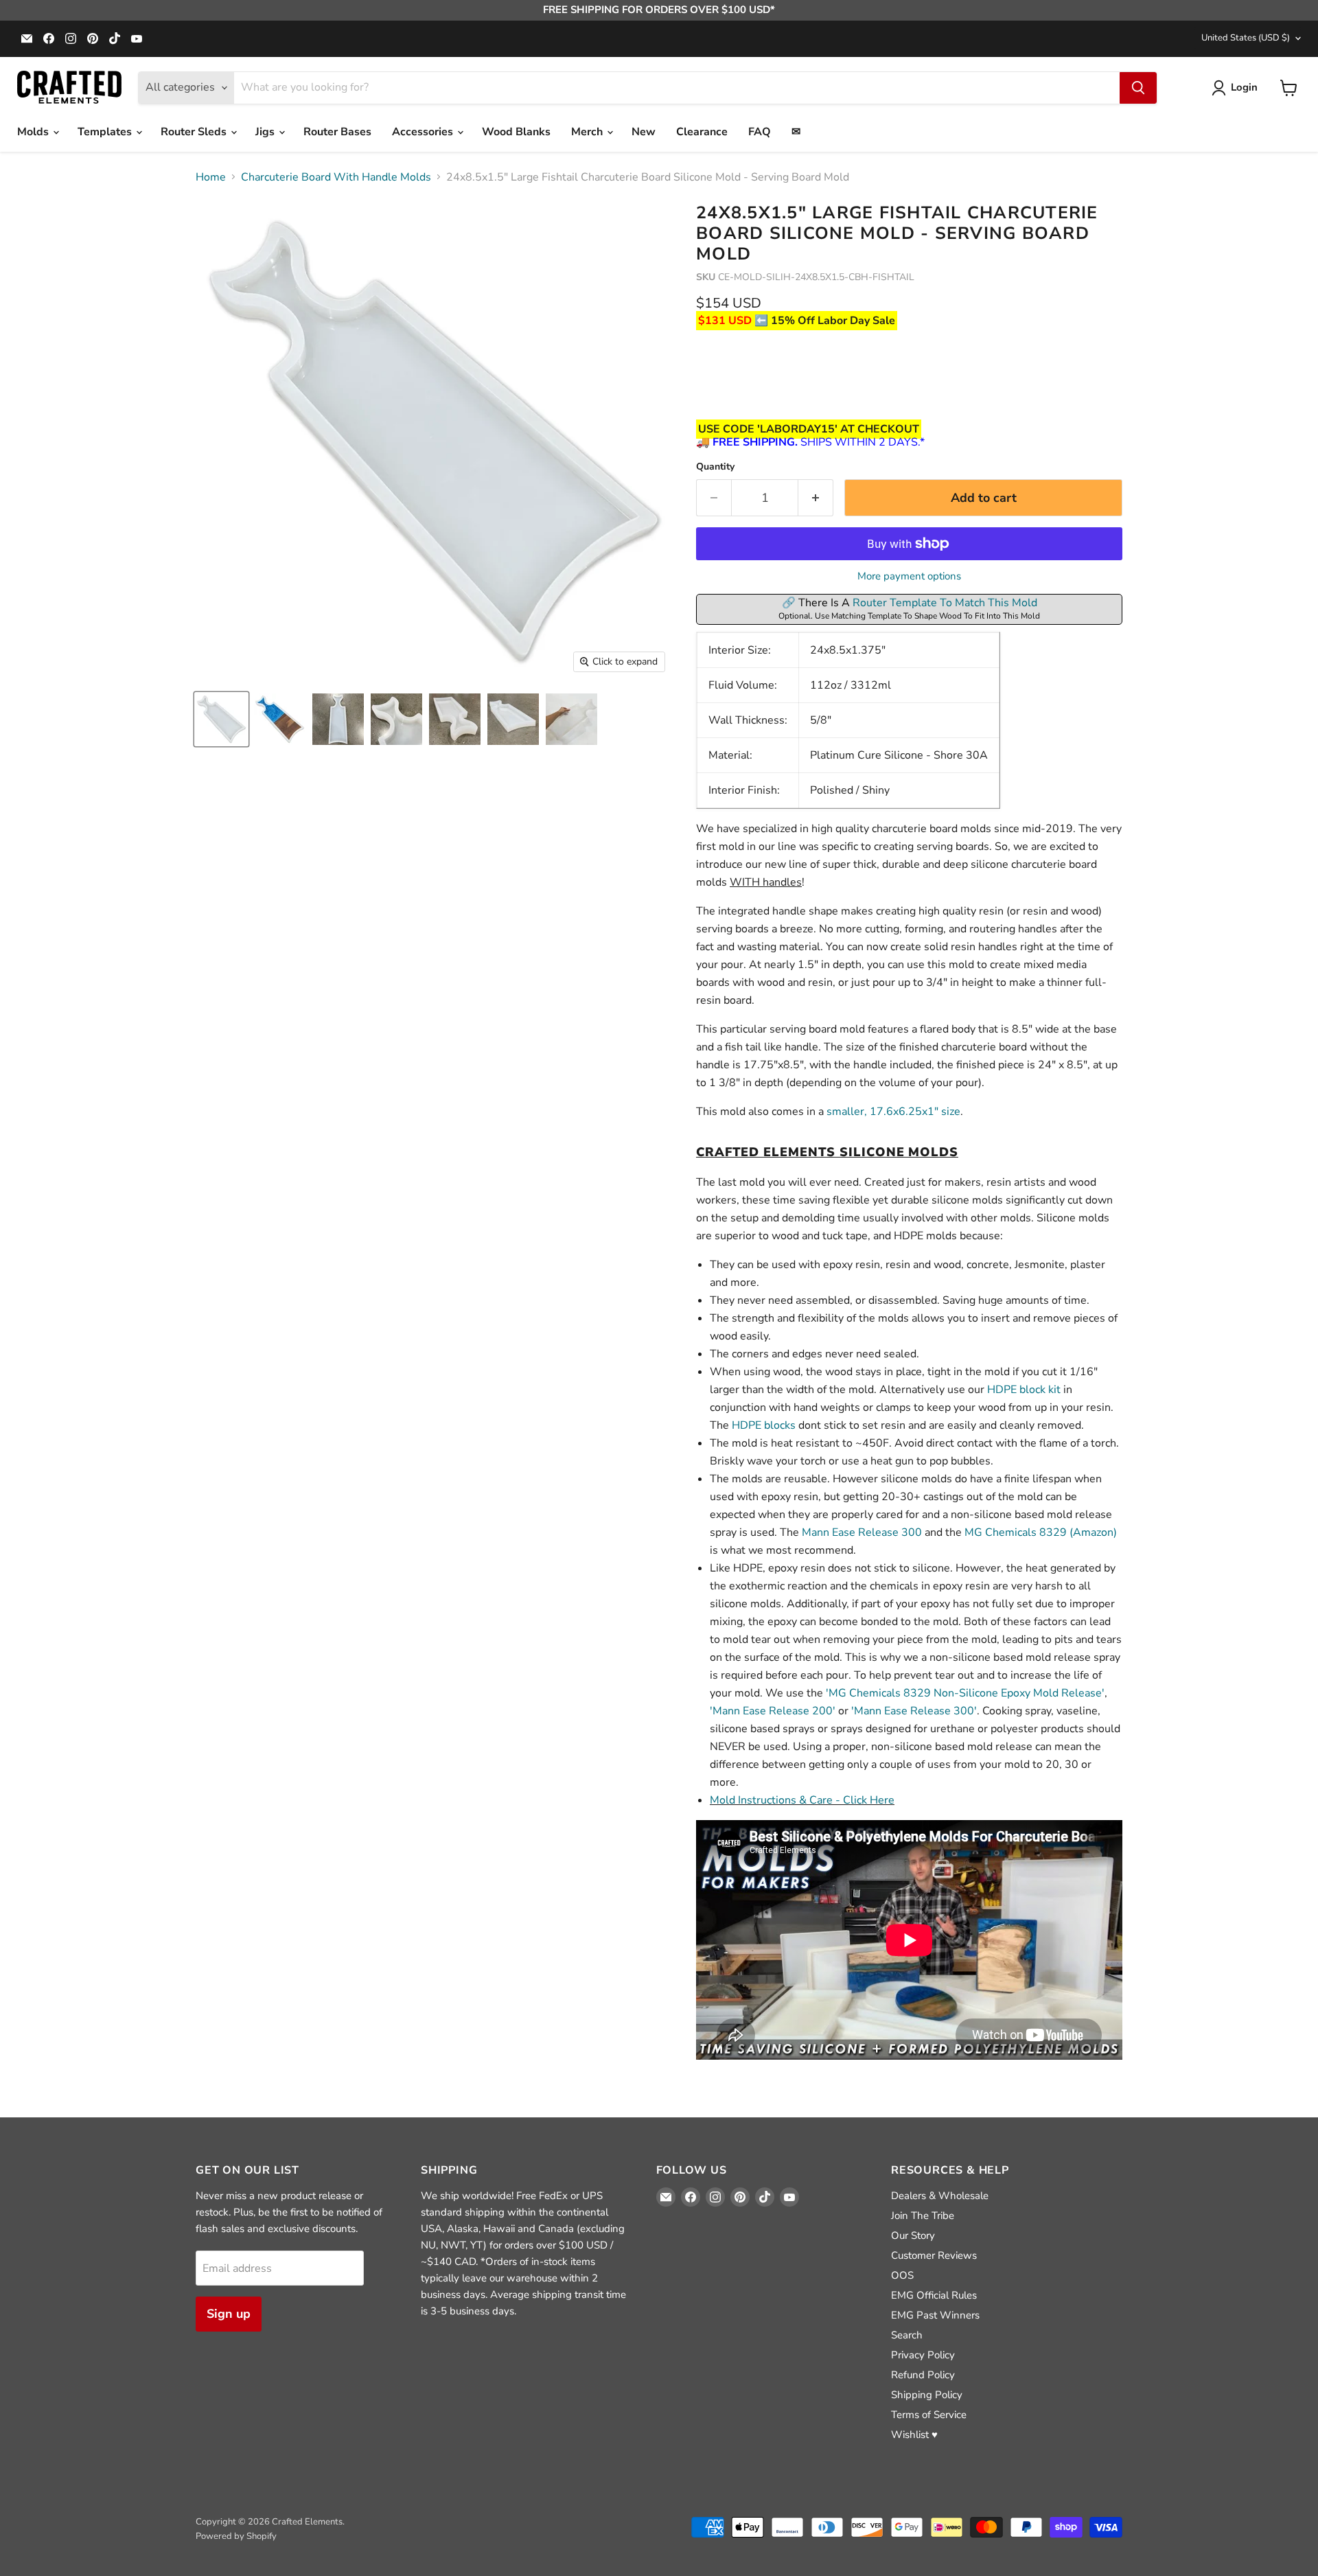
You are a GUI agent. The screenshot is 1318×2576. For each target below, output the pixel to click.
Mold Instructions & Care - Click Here (802, 1800)
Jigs (266, 132)
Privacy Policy (923, 2355)
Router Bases (337, 132)
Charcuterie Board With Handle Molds (336, 177)
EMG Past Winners (935, 2315)
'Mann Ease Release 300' (914, 1711)
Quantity (715, 467)
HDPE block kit (1024, 1390)
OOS (902, 2275)
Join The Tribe (923, 2216)
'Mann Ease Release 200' (773, 1711)
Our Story (913, 2235)
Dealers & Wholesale (940, 2196)
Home (211, 177)
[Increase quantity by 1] (816, 498)
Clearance (702, 132)
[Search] (1138, 88)
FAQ (760, 132)
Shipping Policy (927, 2395)
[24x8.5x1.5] (221, 719)
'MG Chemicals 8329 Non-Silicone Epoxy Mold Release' (965, 1693)
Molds (34, 132)
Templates (106, 132)
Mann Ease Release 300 (862, 1532)
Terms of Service (929, 2415)
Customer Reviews (934, 2255)
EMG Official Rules (934, 2295)
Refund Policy (923, 2375)
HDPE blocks (764, 1425)
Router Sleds (195, 132)
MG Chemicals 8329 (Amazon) (1041, 1532)
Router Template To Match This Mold (945, 603)
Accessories (424, 132)
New (644, 132)
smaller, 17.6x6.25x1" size (893, 1112)
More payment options (909, 576)
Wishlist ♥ (914, 2435)
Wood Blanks (516, 132)
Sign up (229, 2314)
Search (907, 2335)
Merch (588, 132)
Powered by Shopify (236, 2536)
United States (1246, 38)
